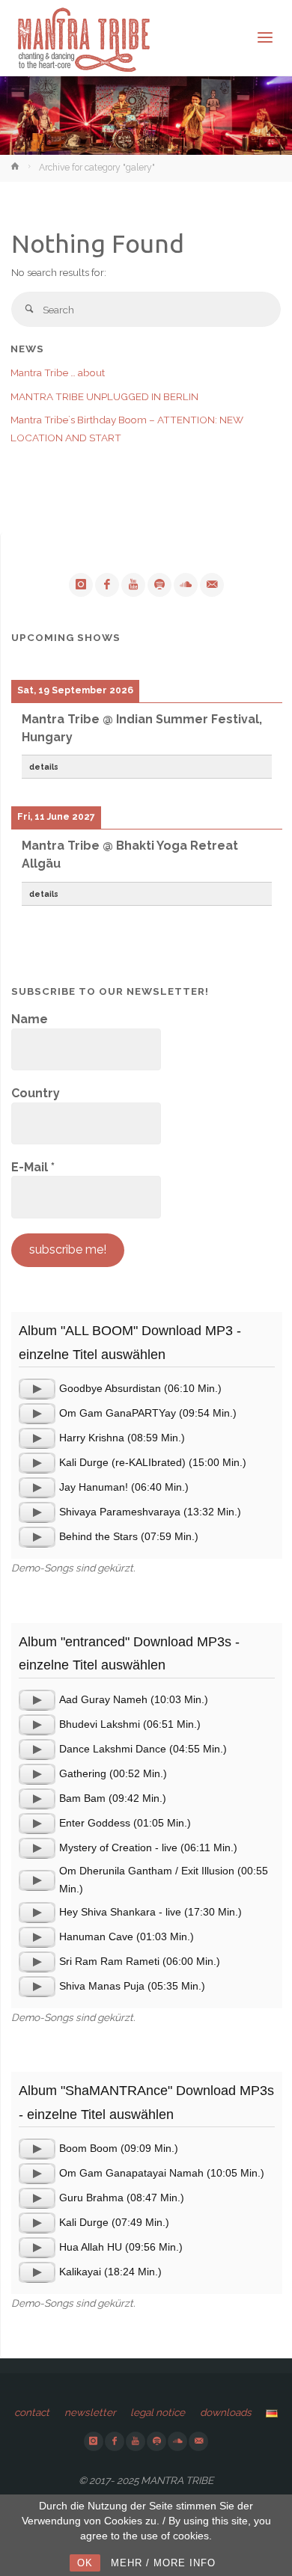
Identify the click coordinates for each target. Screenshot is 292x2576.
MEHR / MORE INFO (163, 2563)
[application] (37, 1389)
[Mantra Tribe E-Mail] (212, 585)
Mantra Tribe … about (58, 372)
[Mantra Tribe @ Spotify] (159, 585)
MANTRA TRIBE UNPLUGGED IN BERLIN (104, 396)
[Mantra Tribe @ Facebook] (107, 585)
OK (85, 2563)
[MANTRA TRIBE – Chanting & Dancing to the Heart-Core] (83, 38)
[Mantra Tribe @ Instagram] (81, 585)
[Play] (37, 1389)
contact (32, 2412)
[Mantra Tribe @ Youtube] (133, 585)
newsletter (90, 2412)
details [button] (44, 767)
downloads (226, 2412)
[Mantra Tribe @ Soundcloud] (186, 585)
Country (36, 1093)
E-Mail (33, 1167)
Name (30, 1019)
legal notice (158, 2412)
